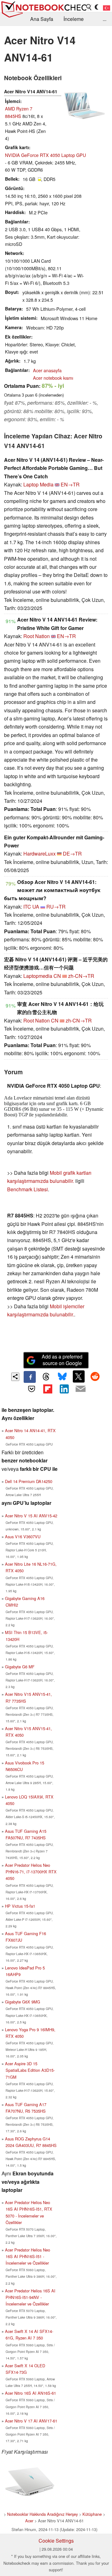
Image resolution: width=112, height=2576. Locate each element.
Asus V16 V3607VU (23, 1537)
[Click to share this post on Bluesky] (62, 1377)
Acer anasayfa (47, 370)
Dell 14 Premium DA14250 (29, 1481)
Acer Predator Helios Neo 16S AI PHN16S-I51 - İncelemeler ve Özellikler (28, 2256)
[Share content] (15, 1377)
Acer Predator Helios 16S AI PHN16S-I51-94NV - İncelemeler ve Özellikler (30, 2297)
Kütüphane (92, 2514)
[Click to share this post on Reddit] (95, 1376)
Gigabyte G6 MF (20, 1667)
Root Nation (37, 636)
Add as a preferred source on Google (62, 1360)
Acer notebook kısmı (53, 378)
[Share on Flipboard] (48, 1389)
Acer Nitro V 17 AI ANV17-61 (31, 2421)
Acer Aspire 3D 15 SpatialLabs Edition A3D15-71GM (30, 2070)
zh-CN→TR (81, 976)
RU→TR (56, 907)
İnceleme (74, 19)
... (105, 19)
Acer (29, 2521)
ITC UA (31, 907)
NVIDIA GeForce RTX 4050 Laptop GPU (45, 155)
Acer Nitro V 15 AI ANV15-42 (31, 1516)
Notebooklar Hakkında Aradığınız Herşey (42, 2514)
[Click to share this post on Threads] (46, 1377)
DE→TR (72, 854)
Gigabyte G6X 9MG (23, 2002)
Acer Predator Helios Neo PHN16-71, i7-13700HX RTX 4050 (31, 1872)
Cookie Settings (56, 2541)
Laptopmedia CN (42, 976)
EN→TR (70, 484)
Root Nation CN (41, 1020)
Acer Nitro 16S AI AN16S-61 (30, 2393)
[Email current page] (80, 1389)
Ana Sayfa (42, 19)
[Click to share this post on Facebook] (30, 1377)
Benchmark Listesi (28, 1189)
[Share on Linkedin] (64, 1389)
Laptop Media (38, 484)
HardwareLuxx (40, 854)
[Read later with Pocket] (31, 1389)
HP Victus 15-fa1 (20, 1906)
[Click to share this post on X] (79, 1376)
